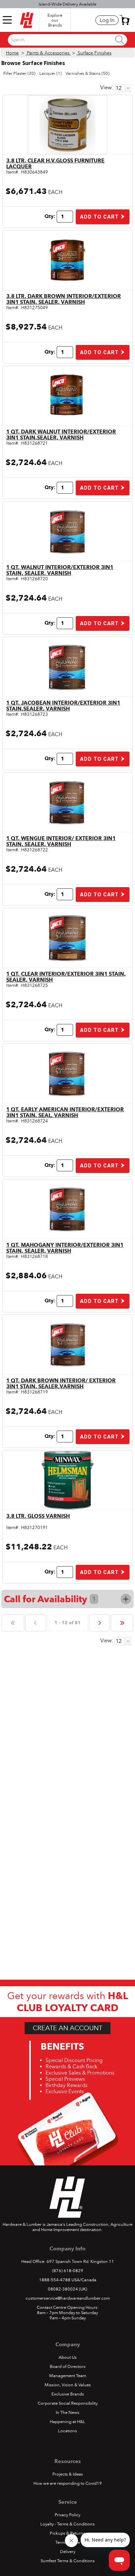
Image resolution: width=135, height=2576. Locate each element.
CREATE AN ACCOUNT (67, 2028)
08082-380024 (63, 2289)
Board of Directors (68, 2367)
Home (12, 53)
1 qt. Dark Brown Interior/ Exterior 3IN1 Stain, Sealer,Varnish (61, 1384)
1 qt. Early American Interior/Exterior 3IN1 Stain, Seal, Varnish (65, 1112)
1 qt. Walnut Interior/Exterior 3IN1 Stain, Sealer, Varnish (60, 570)
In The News (67, 2413)
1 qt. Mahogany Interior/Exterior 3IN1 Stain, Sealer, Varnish (65, 1248)
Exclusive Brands (68, 2394)
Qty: (50, 216)
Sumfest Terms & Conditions (68, 2561)
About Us (68, 2357)
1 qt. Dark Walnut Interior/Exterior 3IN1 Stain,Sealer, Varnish (61, 435)
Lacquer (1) (50, 74)
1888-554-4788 (55, 2280)
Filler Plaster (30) (19, 74)
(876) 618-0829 (68, 2271)
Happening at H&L (67, 2422)
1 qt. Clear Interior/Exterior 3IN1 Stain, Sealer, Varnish (66, 977)
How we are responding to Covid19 (68, 2483)
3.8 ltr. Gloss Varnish (38, 1516)
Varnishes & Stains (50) (87, 74)
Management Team (68, 2376)
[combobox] (62, 40)
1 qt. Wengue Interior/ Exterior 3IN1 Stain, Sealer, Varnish (61, 841)
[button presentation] (128, 88)
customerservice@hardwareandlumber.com (68, 2298)
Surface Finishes (94, 53)
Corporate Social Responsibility (68, 2403)
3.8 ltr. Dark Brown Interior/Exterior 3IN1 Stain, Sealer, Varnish (64, 299)
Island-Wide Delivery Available (67, 4)
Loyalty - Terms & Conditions (67, 2524)
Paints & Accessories (48, 53)
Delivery (68, 2552)
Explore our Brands (55, 20)
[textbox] (62, 40)
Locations (67, 2431)
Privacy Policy (67, 2515)
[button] (125, 20)
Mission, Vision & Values (68, 2385)
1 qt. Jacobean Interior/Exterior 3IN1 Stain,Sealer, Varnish (63, 706)
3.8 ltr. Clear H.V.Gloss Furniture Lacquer (55, 164)
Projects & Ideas (68, 2474)
